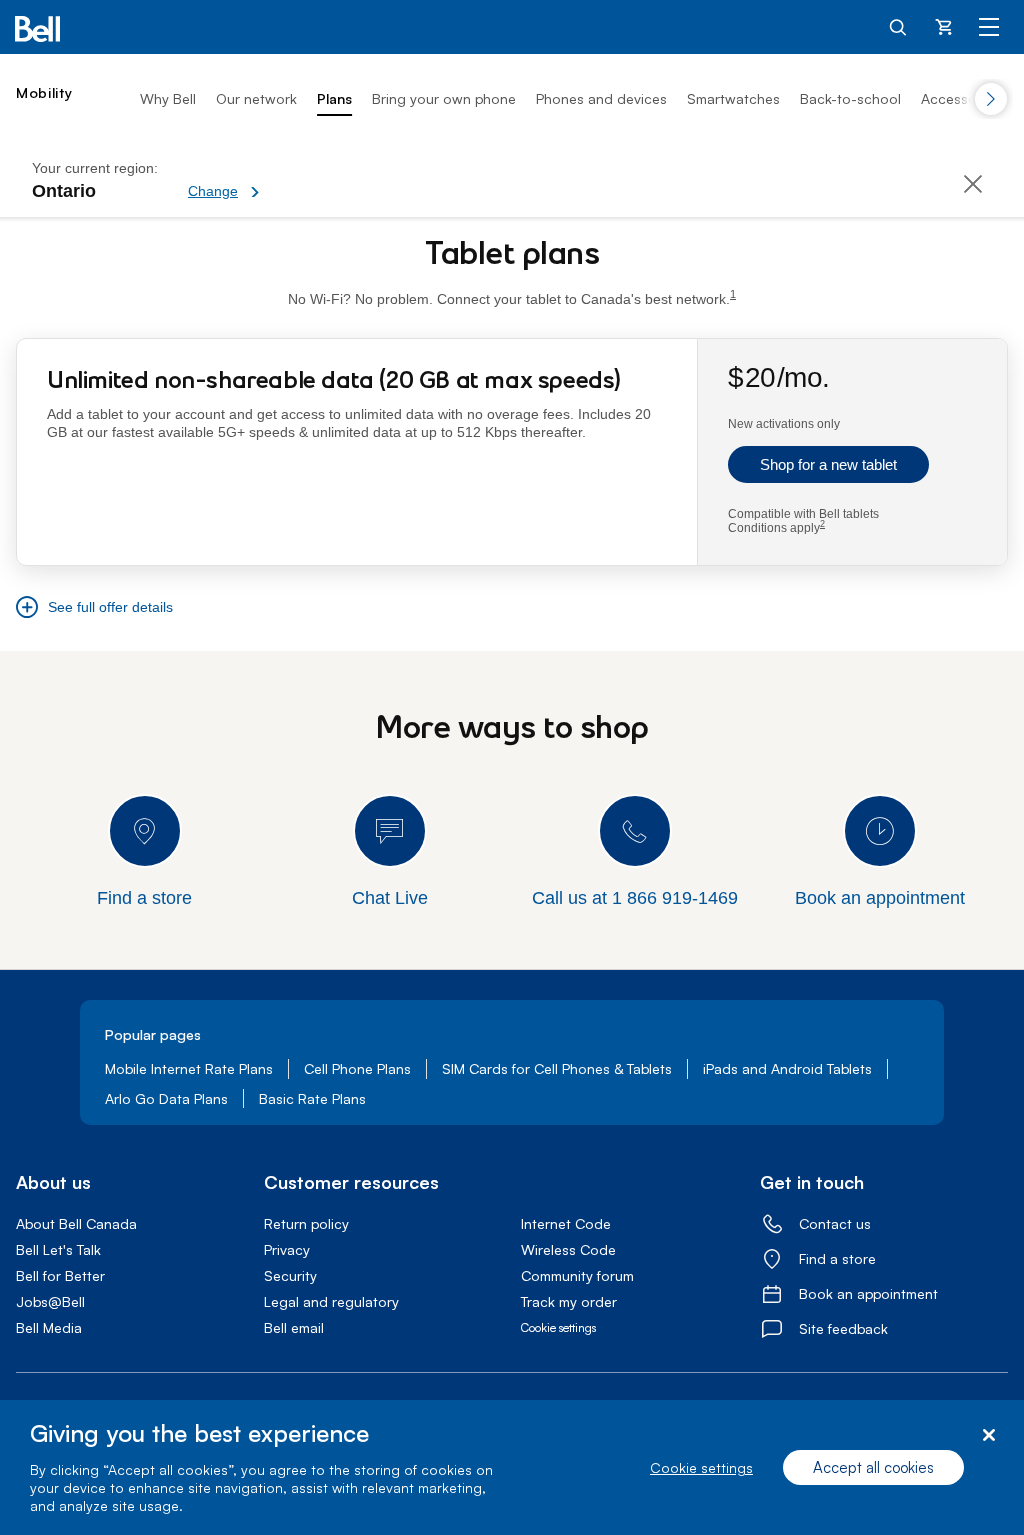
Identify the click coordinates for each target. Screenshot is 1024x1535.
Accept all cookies (873, 1467)
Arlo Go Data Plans (166, 1098)
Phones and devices (601, 98)
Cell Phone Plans (357, 1068)
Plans (334, 98)
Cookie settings (701, 1467)
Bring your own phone (444, 98)
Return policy (306, 1223)
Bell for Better (60, 1275)
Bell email (294, 1327)
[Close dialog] (988, 1435)
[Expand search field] (899, 26)
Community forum (577, 1275)
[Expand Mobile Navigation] (989, 26)
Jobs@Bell (50, 1301)
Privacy (287, 1249)
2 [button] (822, 524)
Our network (256, 98)
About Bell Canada (76, 1223)
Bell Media (49, 1327)
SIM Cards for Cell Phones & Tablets (557, 1068)
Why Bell (168, 98)
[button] (293, 180)
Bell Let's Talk (58, 1249)
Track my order (569, 1301)
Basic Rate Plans (312, 1098)
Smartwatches (733, 98)
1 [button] (733, 294)
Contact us (835, 1223)
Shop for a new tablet (828, 464)
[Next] (991, 99)
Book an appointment (868, 1293)
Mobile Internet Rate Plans (189, 1068)
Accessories (960, 98)
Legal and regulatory (331, 1301)
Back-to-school (850, 98)
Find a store (837, 1258)
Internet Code (566, 1223)
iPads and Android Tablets (787, 1068)
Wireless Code (568, 1249)
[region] (512, 1467)
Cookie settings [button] (558, 1327)
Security (290, 1275)
